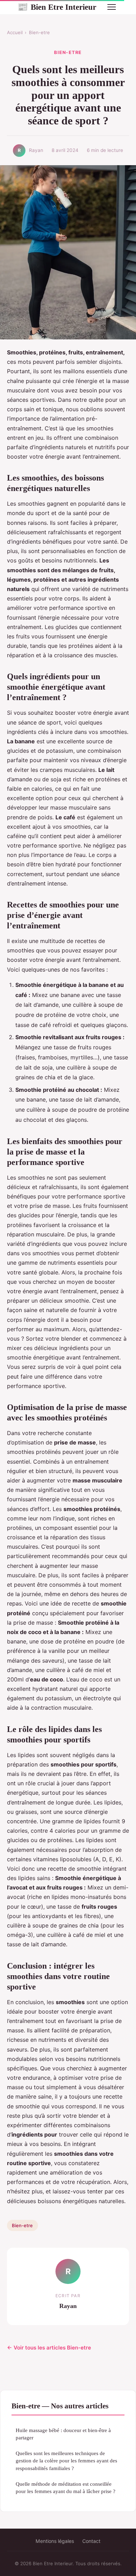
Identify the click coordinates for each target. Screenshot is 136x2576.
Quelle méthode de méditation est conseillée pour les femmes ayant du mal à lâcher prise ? (66, 2487)
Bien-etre (39, 32)
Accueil (15, 32)
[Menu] (112, 7)
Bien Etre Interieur (57, 7)
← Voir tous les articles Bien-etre (49, 2348)
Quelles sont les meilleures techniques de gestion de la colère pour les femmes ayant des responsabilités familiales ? (66, 2461)
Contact (91, 2541)
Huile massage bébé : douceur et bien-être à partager (63, 2434)
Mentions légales (55, 2541)
